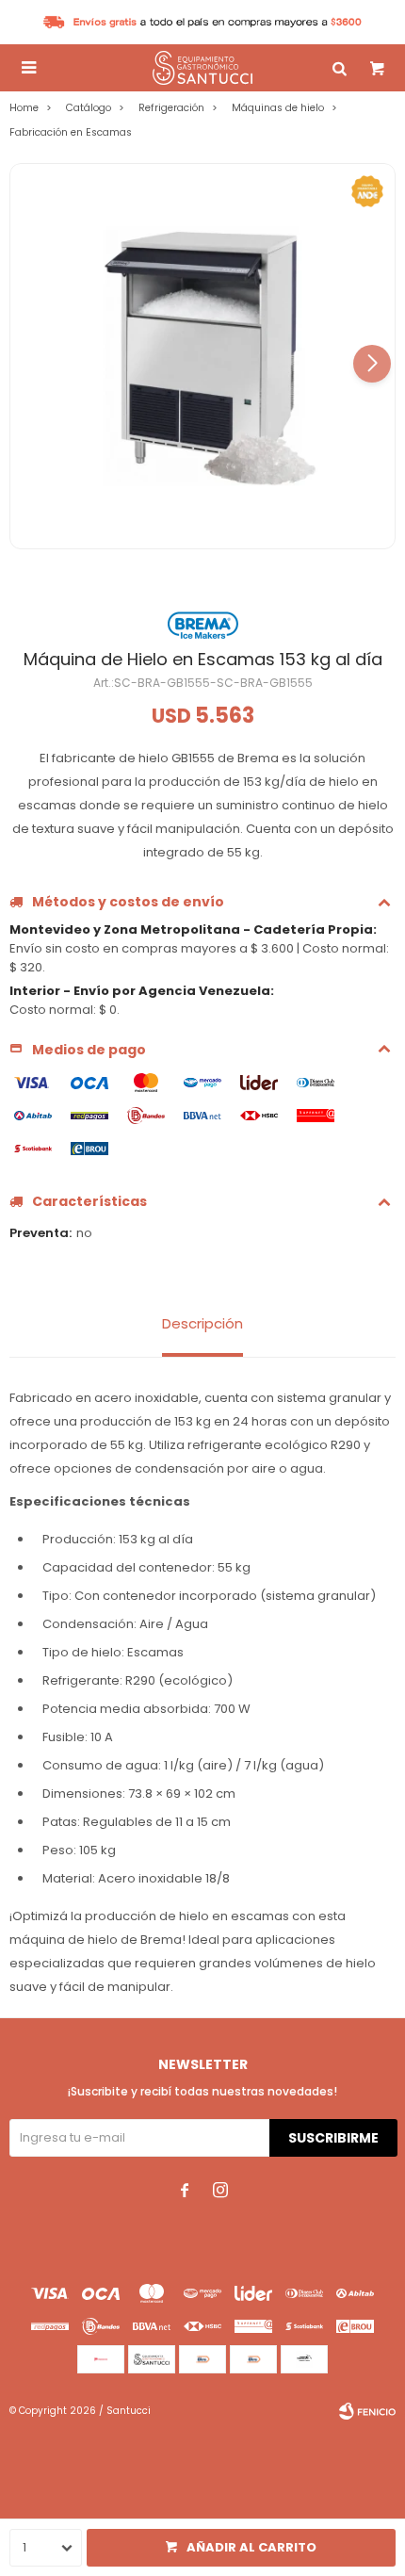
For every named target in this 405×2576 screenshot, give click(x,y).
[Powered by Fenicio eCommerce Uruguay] (367, 2411)
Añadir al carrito (251, 2547)
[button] (372, 364)
